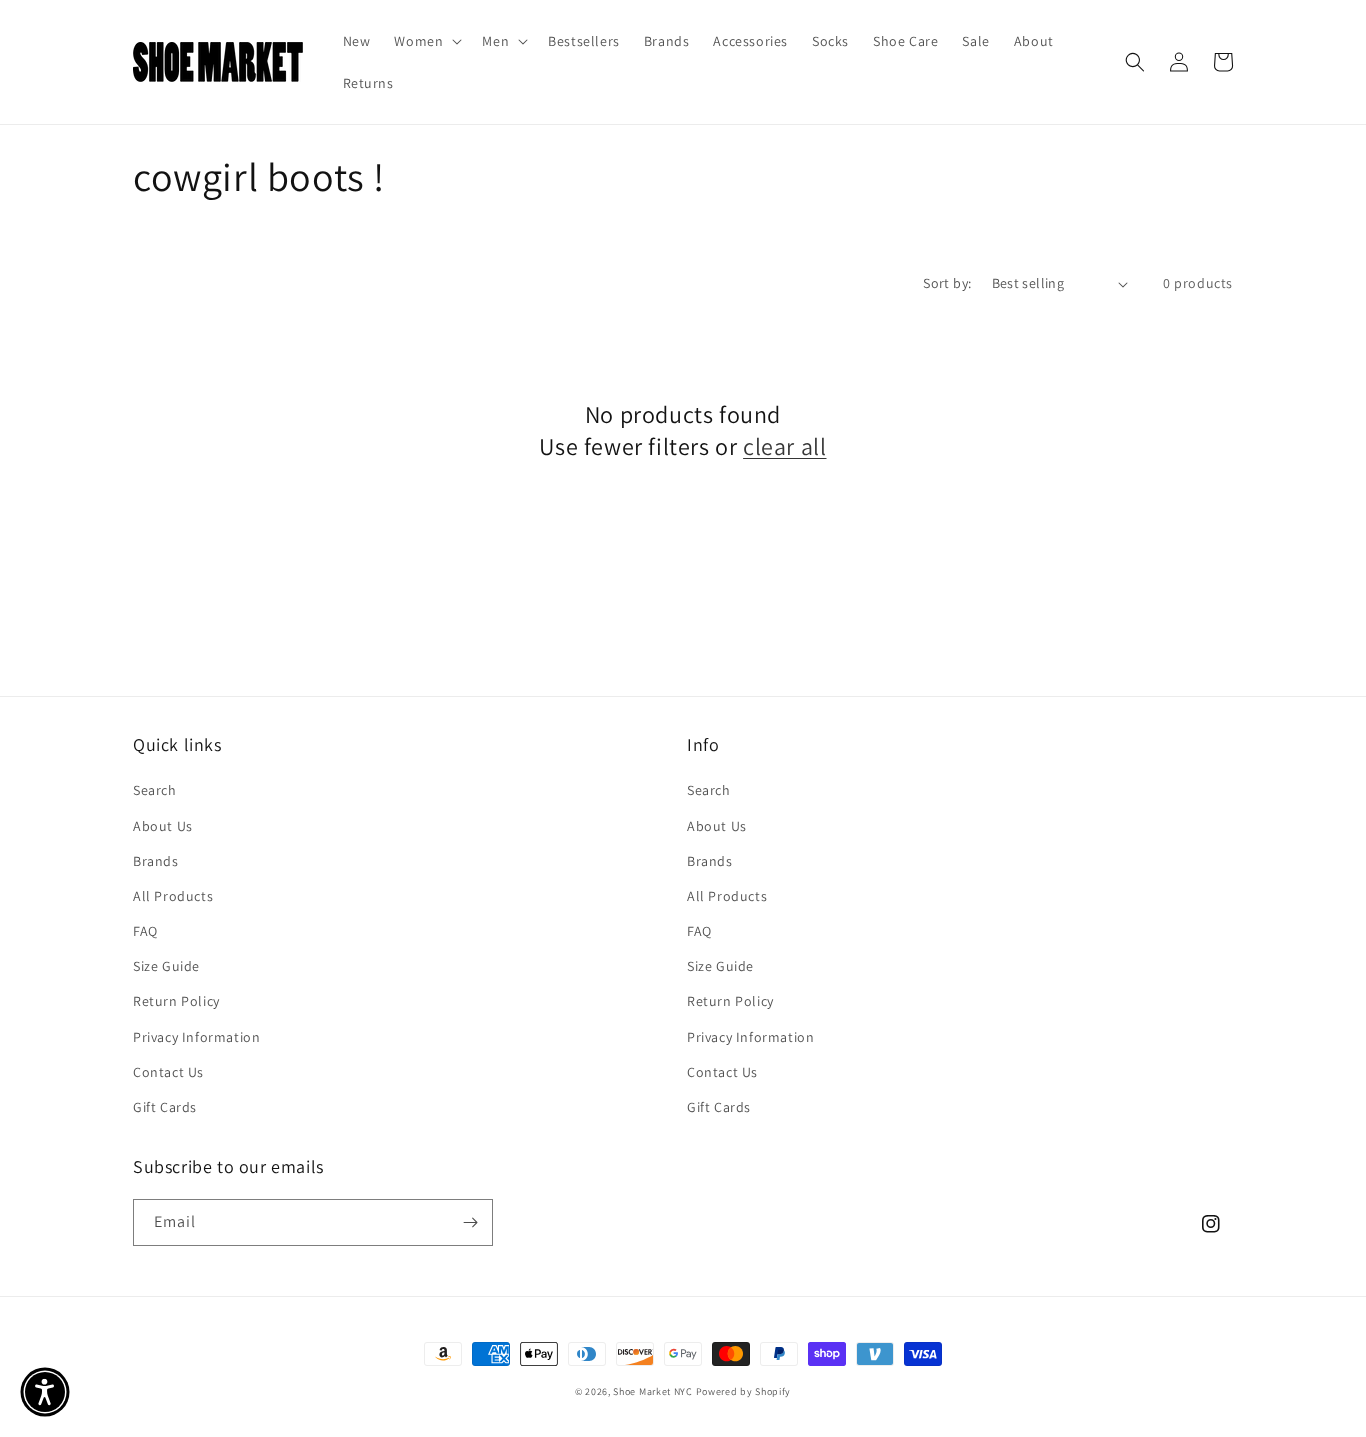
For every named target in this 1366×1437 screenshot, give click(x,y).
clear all (784, 446)
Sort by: (947, 283)
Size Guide (166, 966)
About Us (163, 826)
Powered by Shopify (744, 1391)
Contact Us (168, 1072)
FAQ (145, 931)
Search (155, 790)
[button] (426, 41)
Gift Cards (165, 1107)
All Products (173, 896)
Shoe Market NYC (653, 1391)
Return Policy (176, 1001)
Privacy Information (196, 1037)
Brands (156, 861)
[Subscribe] (470, 1222)
